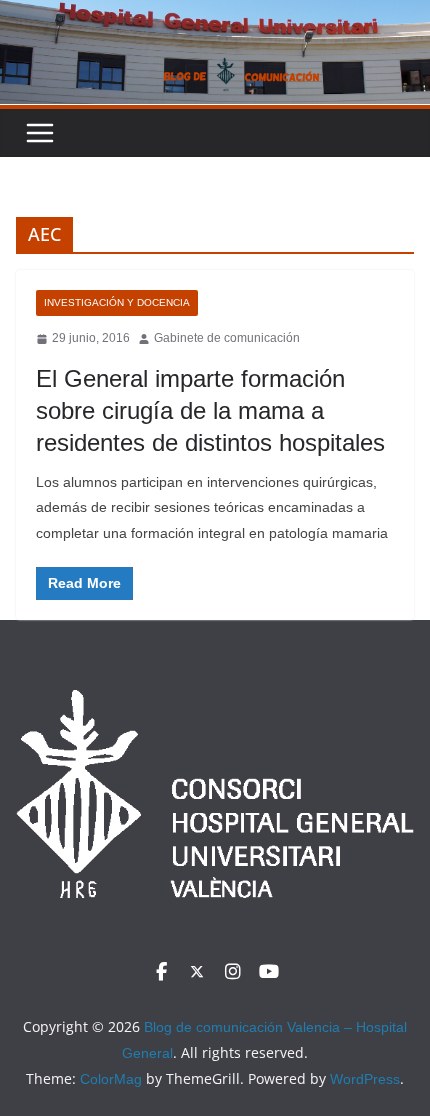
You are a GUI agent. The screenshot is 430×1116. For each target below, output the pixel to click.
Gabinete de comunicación (227, 338)
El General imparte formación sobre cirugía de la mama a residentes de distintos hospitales (210, 410)
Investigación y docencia (117, 302)
